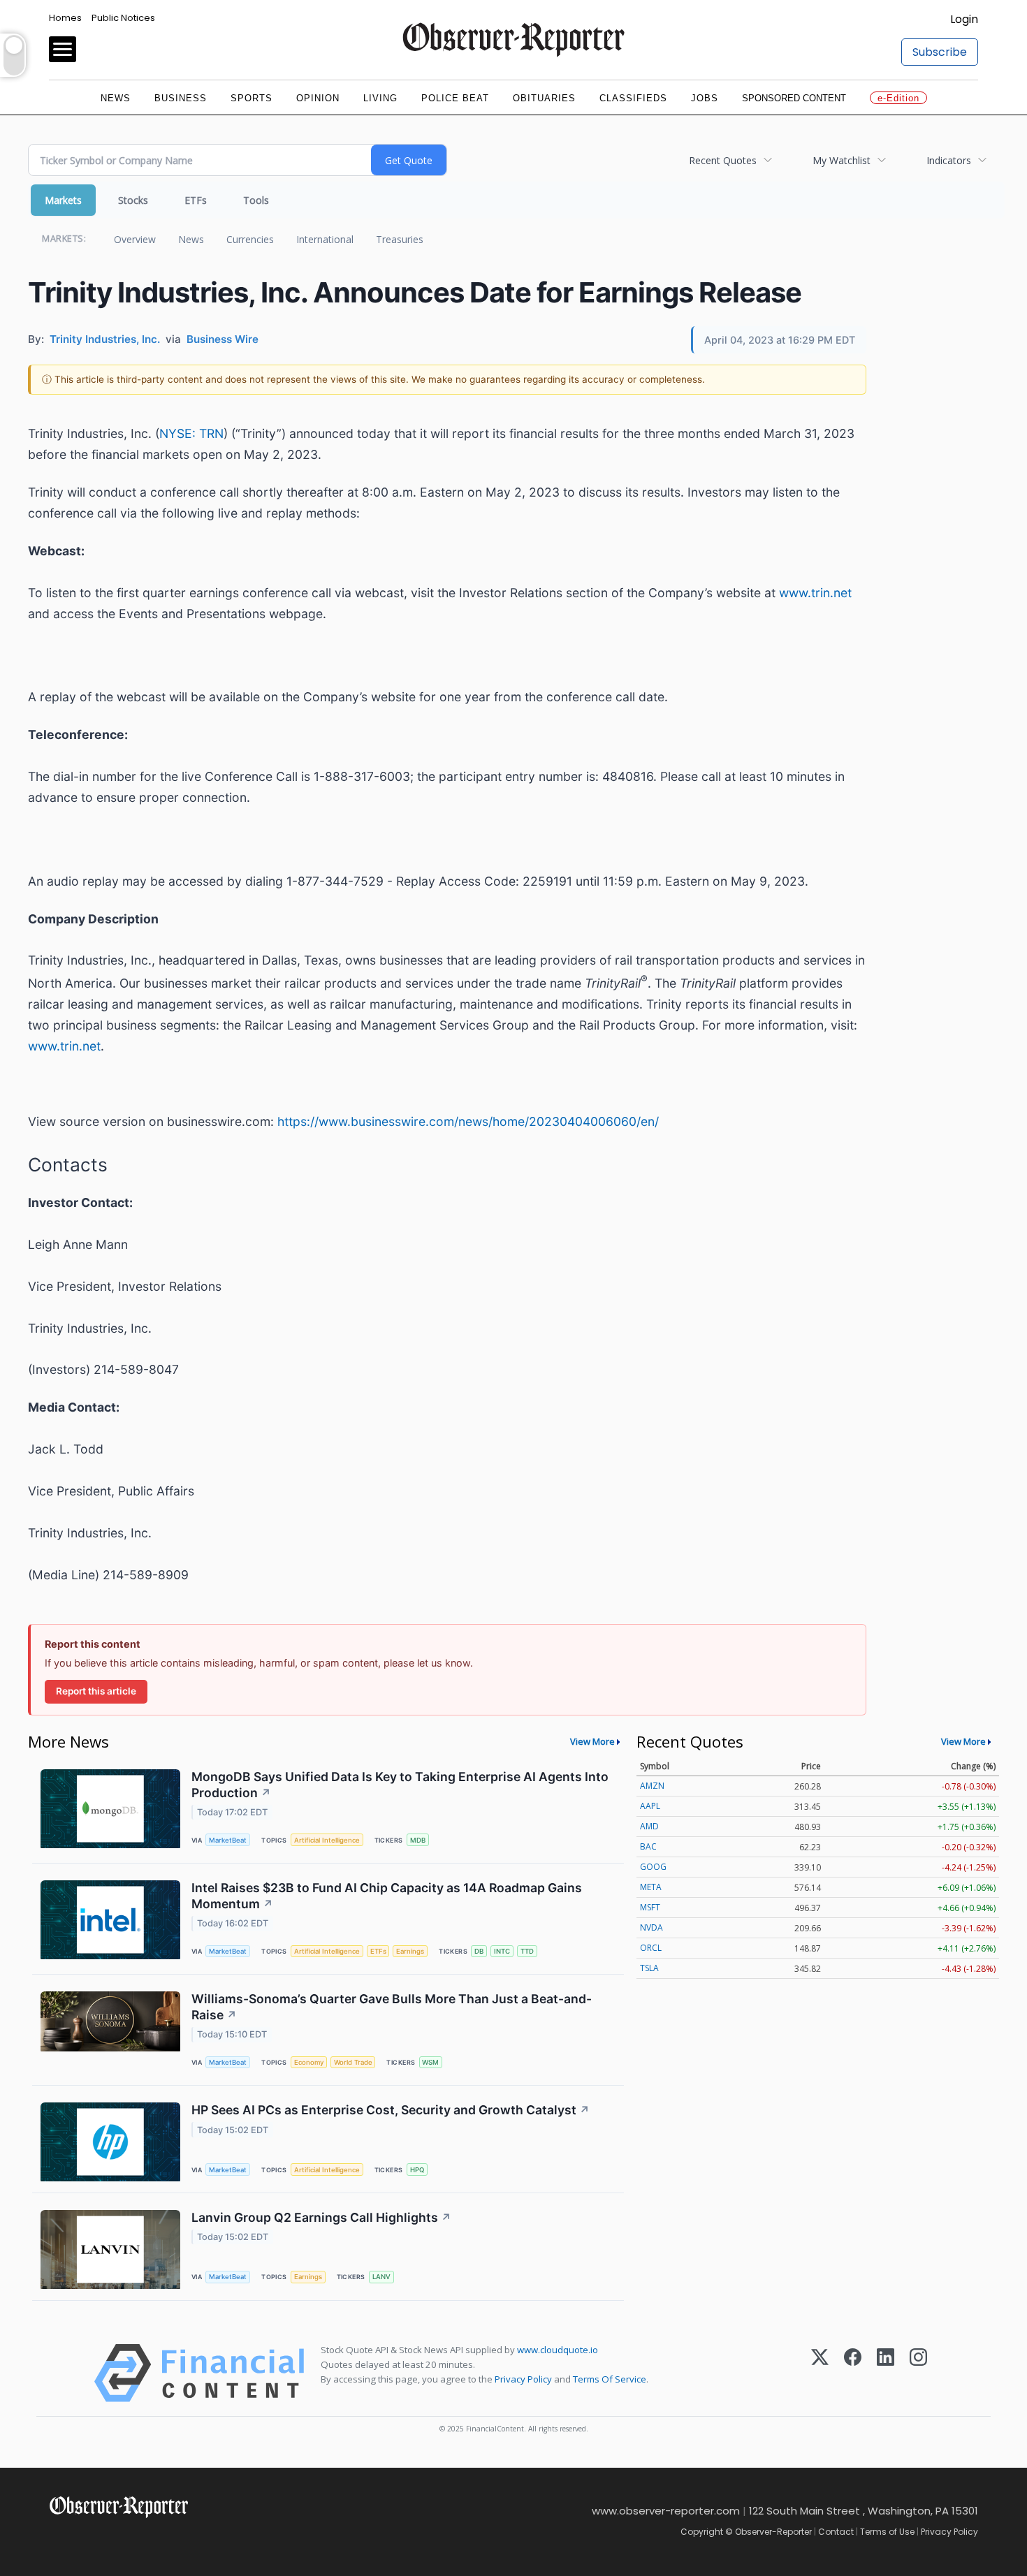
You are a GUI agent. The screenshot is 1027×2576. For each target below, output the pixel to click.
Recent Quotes (723, 160)
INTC (502, 1951)
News (116, 98)
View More (592, 1741)
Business (181, 98)
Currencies (250, 239)
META (651, 1887)
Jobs (705, 98)
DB (479, 1951)
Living (380, 98)
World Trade (353, 2062)
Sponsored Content (794, 98)
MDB (418, 1840)
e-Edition (898, 98)
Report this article (96, 1691)
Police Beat (455, 98)
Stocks (133, 200)
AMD (649, 1826)
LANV (381, 2277)
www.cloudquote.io (558, 2350)
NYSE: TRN (191, 433)
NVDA (651, 1927)
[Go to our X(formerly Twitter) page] (88, 2539)
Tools (256, 200)
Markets (63, 200)
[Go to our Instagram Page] (119, 2539)
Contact (836, 2532)
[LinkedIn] (886, 2373)
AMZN (652, 1786)
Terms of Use (887, 2532)
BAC (648, 1846)
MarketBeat (228, 1840)
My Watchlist (842, 160)
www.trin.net (815, 593)
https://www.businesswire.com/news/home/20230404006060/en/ (468, 1121)
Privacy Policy (523, 2379)
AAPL (650, 1806)
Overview (135, 239)
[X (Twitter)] (820, 2373)
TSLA (649, 1968)
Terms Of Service (610, 2379)
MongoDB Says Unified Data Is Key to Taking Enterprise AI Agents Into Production (400, 1785)
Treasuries (400, 239)
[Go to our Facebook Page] (58, 2539)
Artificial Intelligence (327, 1840)
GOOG (653, 1867)
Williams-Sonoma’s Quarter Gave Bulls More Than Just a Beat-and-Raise (392, 2007)
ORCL (651, 1948)
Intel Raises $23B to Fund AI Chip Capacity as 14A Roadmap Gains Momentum (387, 1896)
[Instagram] (918, 2373)
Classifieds (633, 98)
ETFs (196, 200)
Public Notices (123, 18)
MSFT (650, 1907)
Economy (309, 2062)
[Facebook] (853, 2373)
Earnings (410, 1951)
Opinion (318, 98)
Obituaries (544, 98)
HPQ (417, 2170)
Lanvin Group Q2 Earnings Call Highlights (321, 2217)
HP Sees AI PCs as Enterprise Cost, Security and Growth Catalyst (391, 2110)
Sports (252, 98)
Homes (65, 18)
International (325, 239)
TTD (527, 1951)
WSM (430, 2062)
